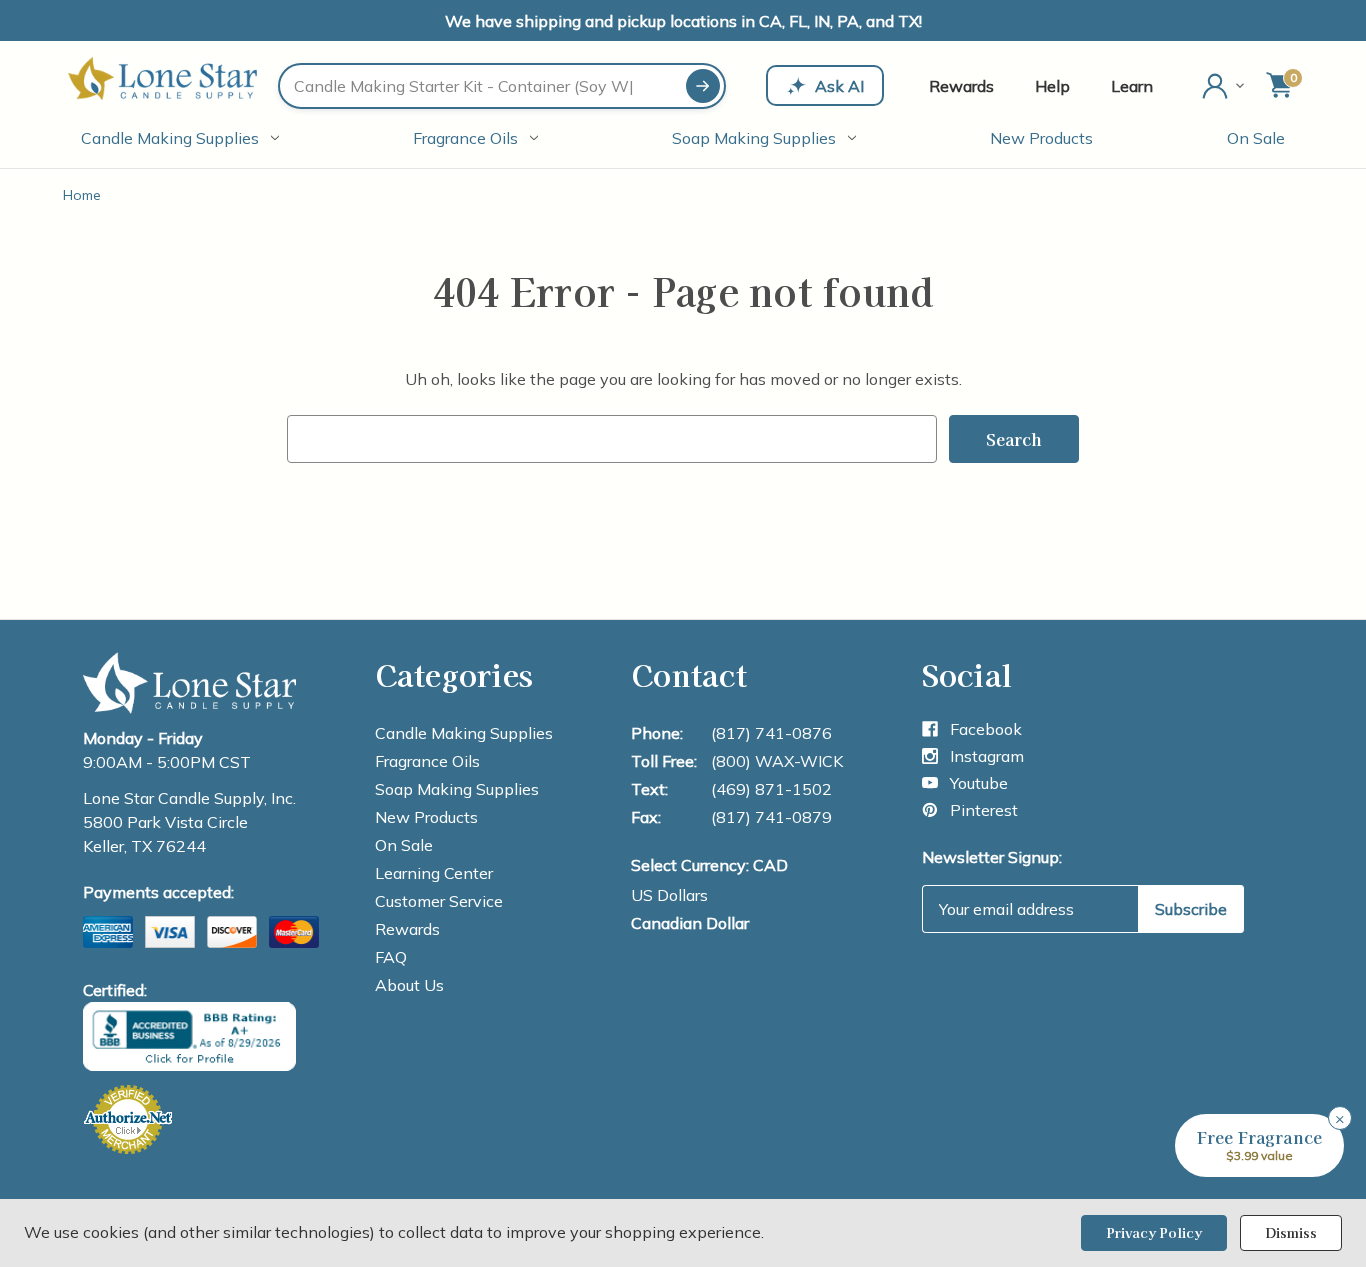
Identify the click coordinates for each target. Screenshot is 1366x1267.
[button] (1259, 1145)
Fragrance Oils (465, 138)
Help (1052, 86)
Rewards (961, 86)
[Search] (703, 86)
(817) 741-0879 (771, 817)
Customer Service (439, 901)
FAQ (391, 957)
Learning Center (434, 873)
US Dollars (669, 895)
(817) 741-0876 (771, 733)
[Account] (1225, 86)
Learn (1132, 86)
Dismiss (1291, 1232)
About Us (409, 985)
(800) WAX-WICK (777, 761)
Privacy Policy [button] (1154, 1232)
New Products (1041, 138)
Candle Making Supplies (170, 138)
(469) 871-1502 (771, 789)
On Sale (1256, 138)
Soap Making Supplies (754, 138)
